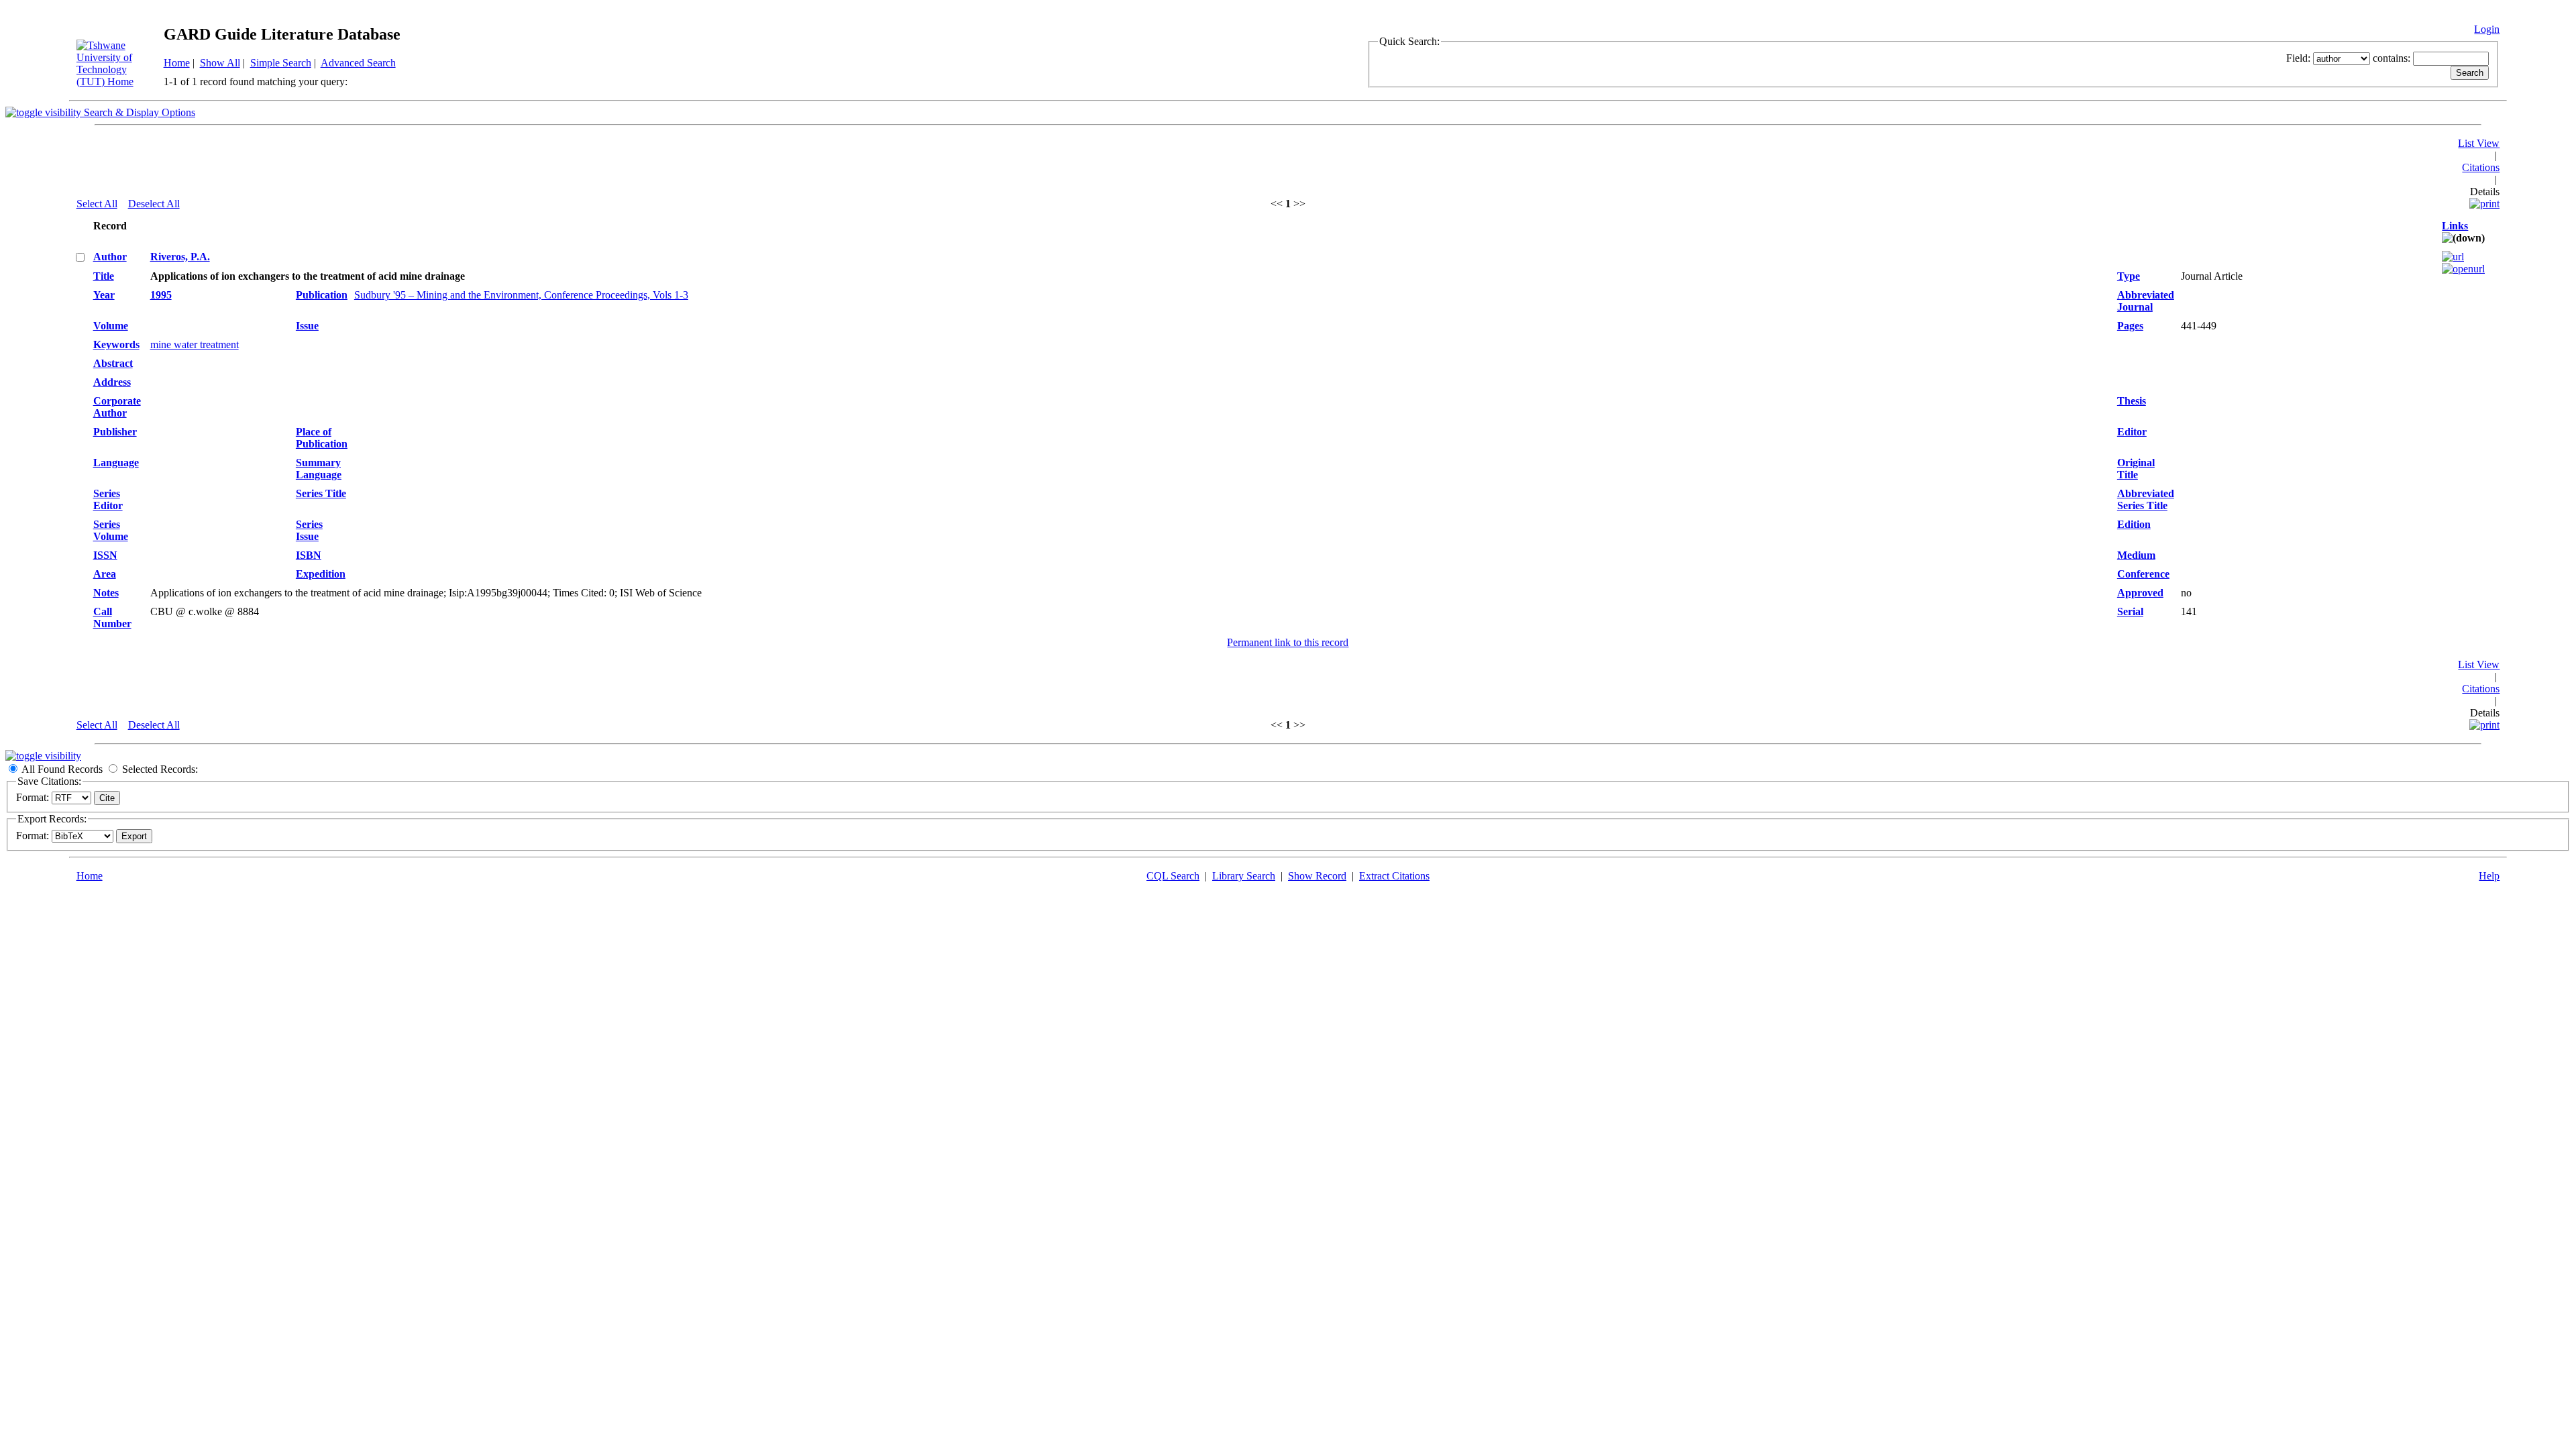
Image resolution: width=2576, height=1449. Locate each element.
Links (2455, 226)
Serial (2130, 611)
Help (2489, 876)
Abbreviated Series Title (2146, 499)
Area (105, 574)
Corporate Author (117, 407)
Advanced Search (358, 63)
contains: (2392, 58)
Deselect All (154, 204)
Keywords (116, 344)
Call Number (112, 618)
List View (2479, 143)
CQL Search (1173, 876)
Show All (220, 63)
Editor (2132, 432)
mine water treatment (195, 344)
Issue (307, 326)
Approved (2140, 593)
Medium (2136, 555)
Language (116, 463)
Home (177, 63)
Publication (322, 295)
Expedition (321, 574)
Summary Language (319, 469)
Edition (2134, 524)
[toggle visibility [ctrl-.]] (43, 756)
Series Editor (108, 499)
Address (112, 382)
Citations (2481, 167)
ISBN (309, 555)
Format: (33, 797)
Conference (2143, 574)
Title (104, 276)
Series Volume (111, 530)
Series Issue (309, 530)
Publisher (115, 432)
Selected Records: (160, 769)
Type (2129, 276)
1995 (161, 295)
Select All (97, 204)
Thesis (2132, 401)
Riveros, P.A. (180, 257)
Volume (111, 326)
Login (2487, 29)
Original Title (2136, 469)
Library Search (1244, 876)
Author (110, 257)
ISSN (105, 555)
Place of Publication (322, 438)
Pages (2130, 326)
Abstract (113, 363)
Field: (2298, 58)
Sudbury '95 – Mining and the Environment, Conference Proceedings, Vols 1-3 (521, 295)
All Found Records (62, 769)
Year (104, 295)
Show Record (1317, 876)
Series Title (321, 493)
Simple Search (281, 63)
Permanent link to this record (1288, 642)
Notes (106, 593)
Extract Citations (1394, 876)
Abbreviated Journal (2146, 301)
